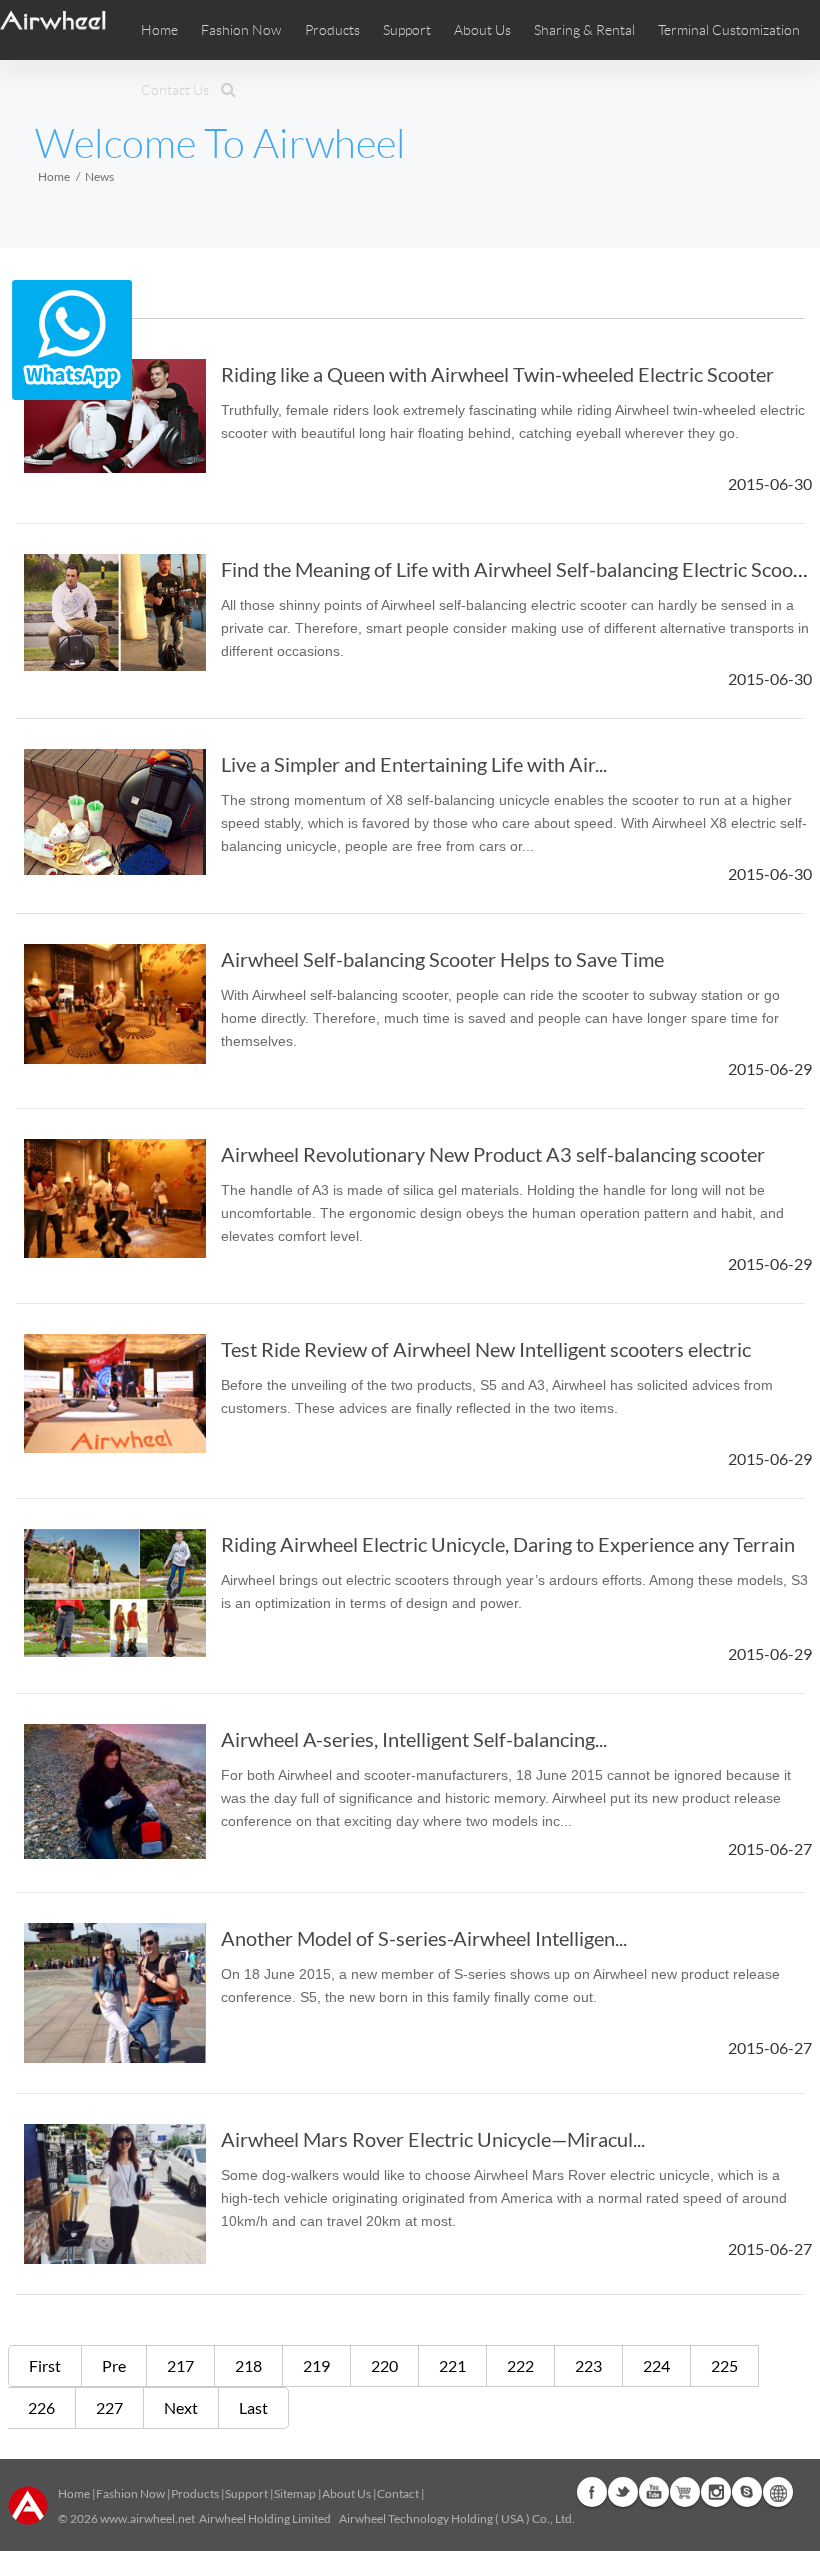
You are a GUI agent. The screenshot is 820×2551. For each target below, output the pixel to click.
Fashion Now (130, 2493)
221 (452, 2365)
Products (332, 30)
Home (159, 30)
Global (778, 2492)
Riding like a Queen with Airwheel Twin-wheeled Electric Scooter (497, 374)
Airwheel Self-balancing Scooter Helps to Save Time (442, 959)
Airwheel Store (685, 2492)
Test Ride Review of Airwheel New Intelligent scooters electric (486, 1349)
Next (181, 2407)
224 (656, 2365)
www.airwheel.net (147, 2518)
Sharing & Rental (584, 30)
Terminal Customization (729, 30)
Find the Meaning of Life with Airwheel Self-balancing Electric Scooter (519, 569)
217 (180, 2365)
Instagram (716, 2492)
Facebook (592, 2492)
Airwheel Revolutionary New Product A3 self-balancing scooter (493, 1154)
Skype (747, 2492)
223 (588, 2365)
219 (316, 2365)
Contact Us (175, 90)
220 (384, 2365)
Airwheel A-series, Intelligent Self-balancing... (414, 1739)
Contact (398, 2493)
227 (109, 2407)
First (45, 2365)
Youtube (654, 2492)
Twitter (623, 2492)
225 (724, 2365)
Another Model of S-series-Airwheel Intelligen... (424, 1938)
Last (253, 2407)
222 (520, 2365)
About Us (346, 2493)
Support (407, 30)
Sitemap (295, 2493)
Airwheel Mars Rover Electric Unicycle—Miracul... (433, 2139)
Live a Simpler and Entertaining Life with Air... (414, 764)
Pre (114, 2365)
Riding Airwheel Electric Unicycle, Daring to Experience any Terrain (508, 1544)
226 (41, 2407)
